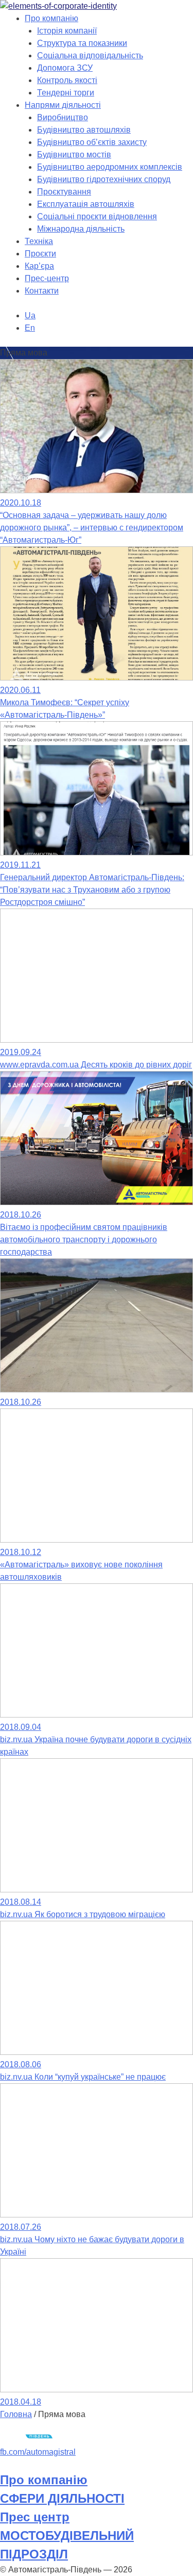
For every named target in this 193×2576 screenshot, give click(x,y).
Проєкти (40, 254)
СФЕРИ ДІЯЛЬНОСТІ (62, 2498)
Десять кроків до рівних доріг (96, 1065)
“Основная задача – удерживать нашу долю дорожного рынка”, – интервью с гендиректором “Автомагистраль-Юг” (92, 528)
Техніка (39, 241)
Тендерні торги (66, 93)
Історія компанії (67, 31)
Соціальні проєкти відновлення (97, 216)
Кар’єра (39, 266)
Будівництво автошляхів (84, 130)
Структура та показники (82, 43)
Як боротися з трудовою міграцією (83, 1914)
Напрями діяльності (63, 105)
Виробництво (63, 117)
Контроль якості (67, 80)
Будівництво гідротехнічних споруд (104, 179)
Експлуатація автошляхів (86, 204)
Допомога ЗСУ (65, 68)
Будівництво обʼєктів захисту (92, 142)
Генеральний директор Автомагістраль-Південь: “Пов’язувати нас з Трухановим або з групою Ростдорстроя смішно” (92, 890)
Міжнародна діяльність (81, 229)
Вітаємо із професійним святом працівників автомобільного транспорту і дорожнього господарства (84, 1240)
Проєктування (64, 192)
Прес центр (35, 2517)
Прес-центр (47, 278)
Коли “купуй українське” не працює (83, 2077)
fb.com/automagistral (38, 2452)
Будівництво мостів (74, 155)
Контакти (42, 291)
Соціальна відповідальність (90, 55)
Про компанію (51, 18)
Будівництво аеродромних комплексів (110, 167)
